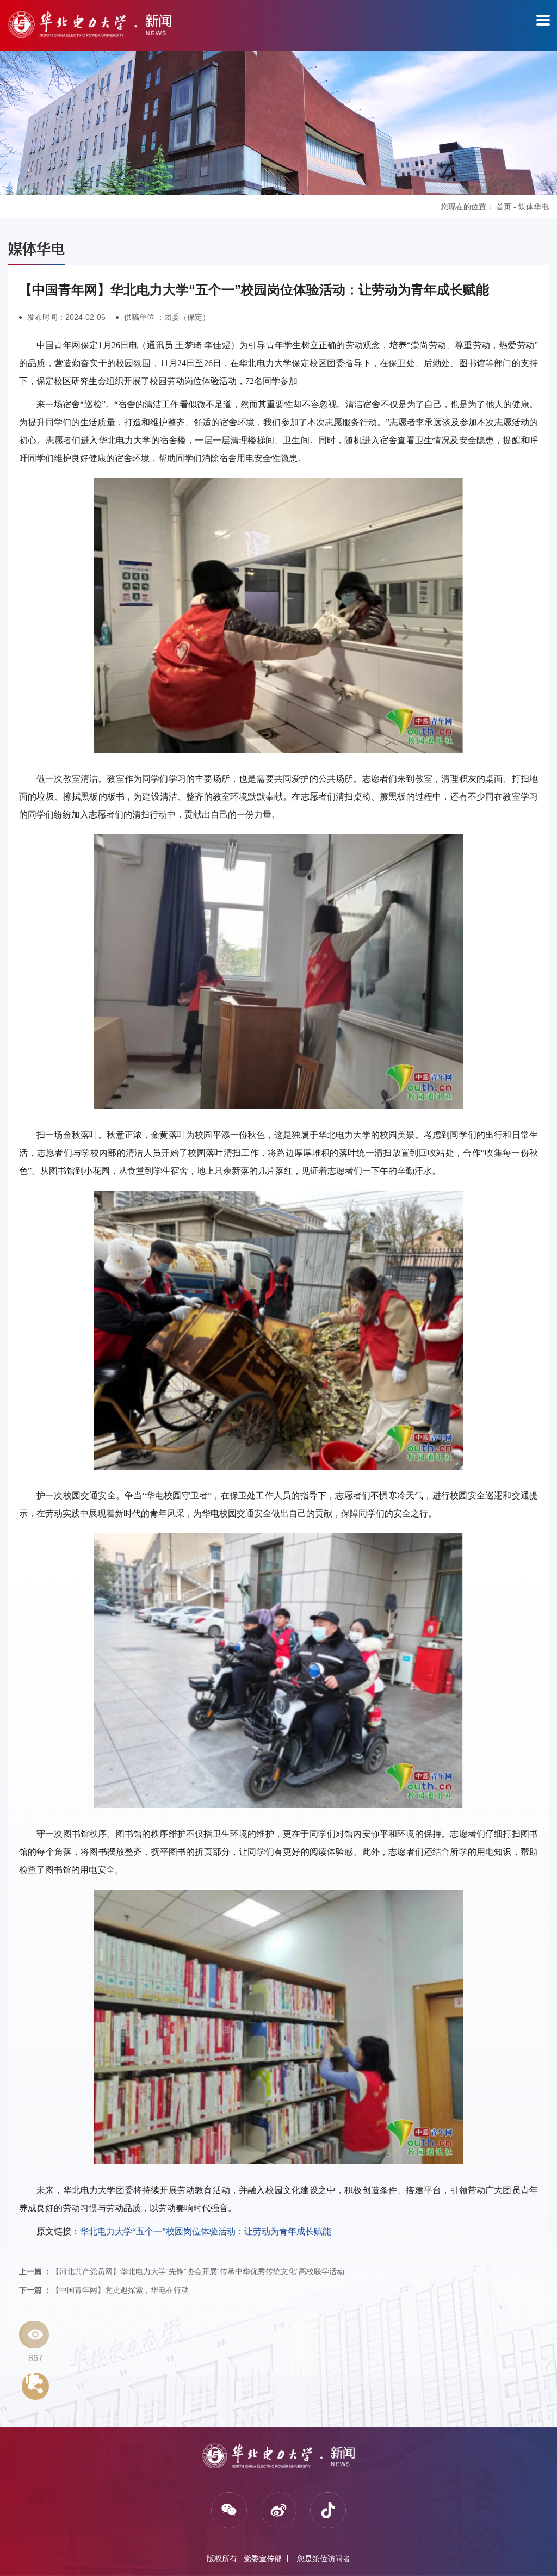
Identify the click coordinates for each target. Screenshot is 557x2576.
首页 (504, 207)
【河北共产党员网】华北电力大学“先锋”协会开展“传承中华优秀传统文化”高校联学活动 (182, 2271)
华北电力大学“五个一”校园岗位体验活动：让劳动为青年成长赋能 (206, 2231)
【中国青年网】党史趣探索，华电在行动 (104, 2290)
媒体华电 (534, 207)
